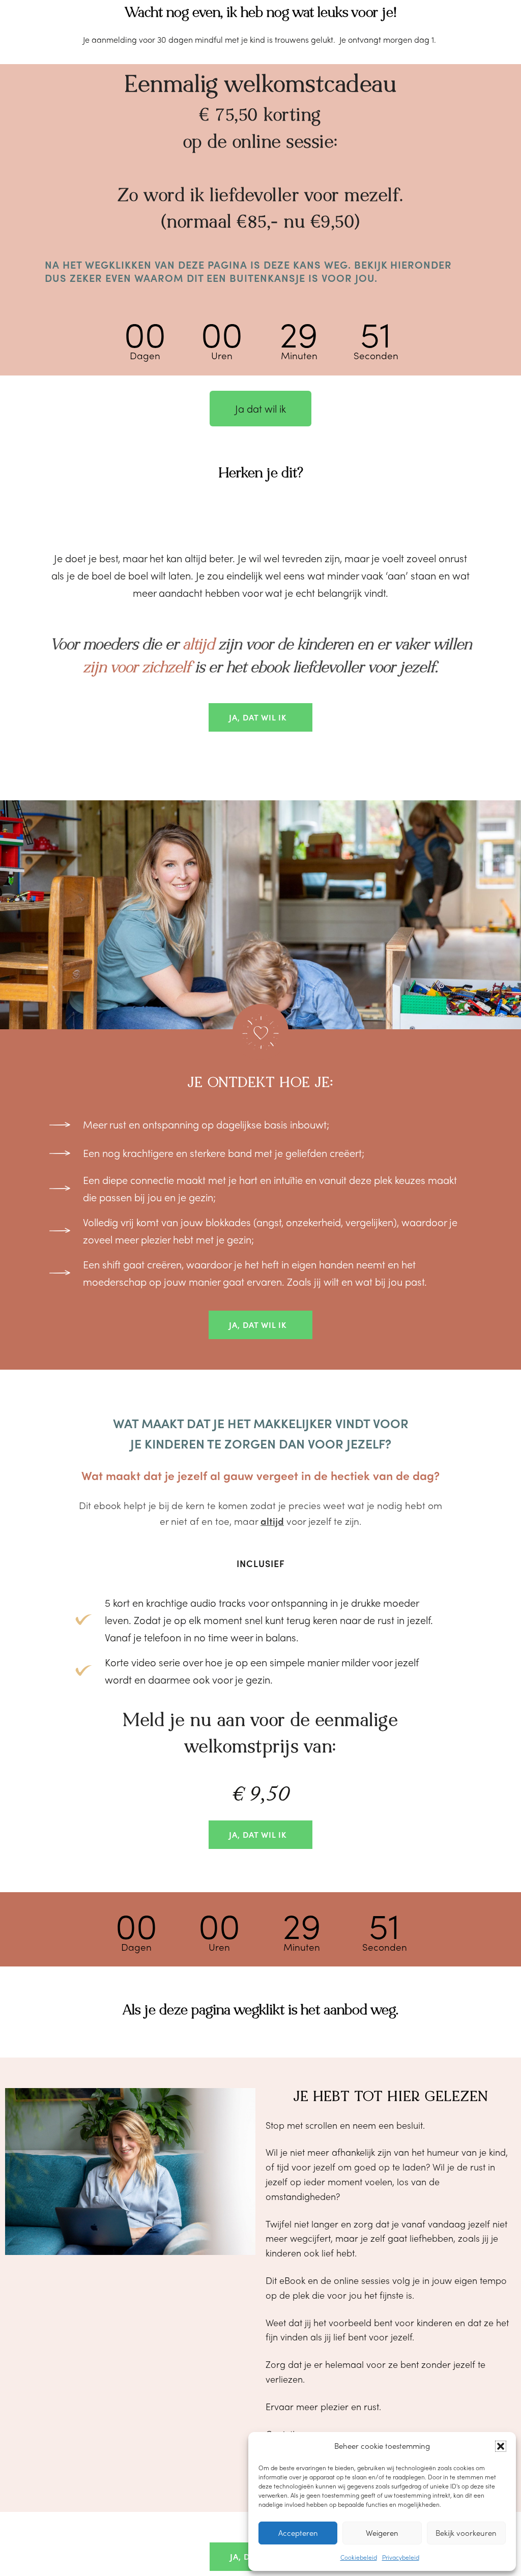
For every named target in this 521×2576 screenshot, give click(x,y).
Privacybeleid (401, 2557)
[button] (501, 2446)
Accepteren (298, 2533)
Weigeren (382, 2533)
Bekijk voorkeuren (466, 2533)
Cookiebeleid (359, 2557)
